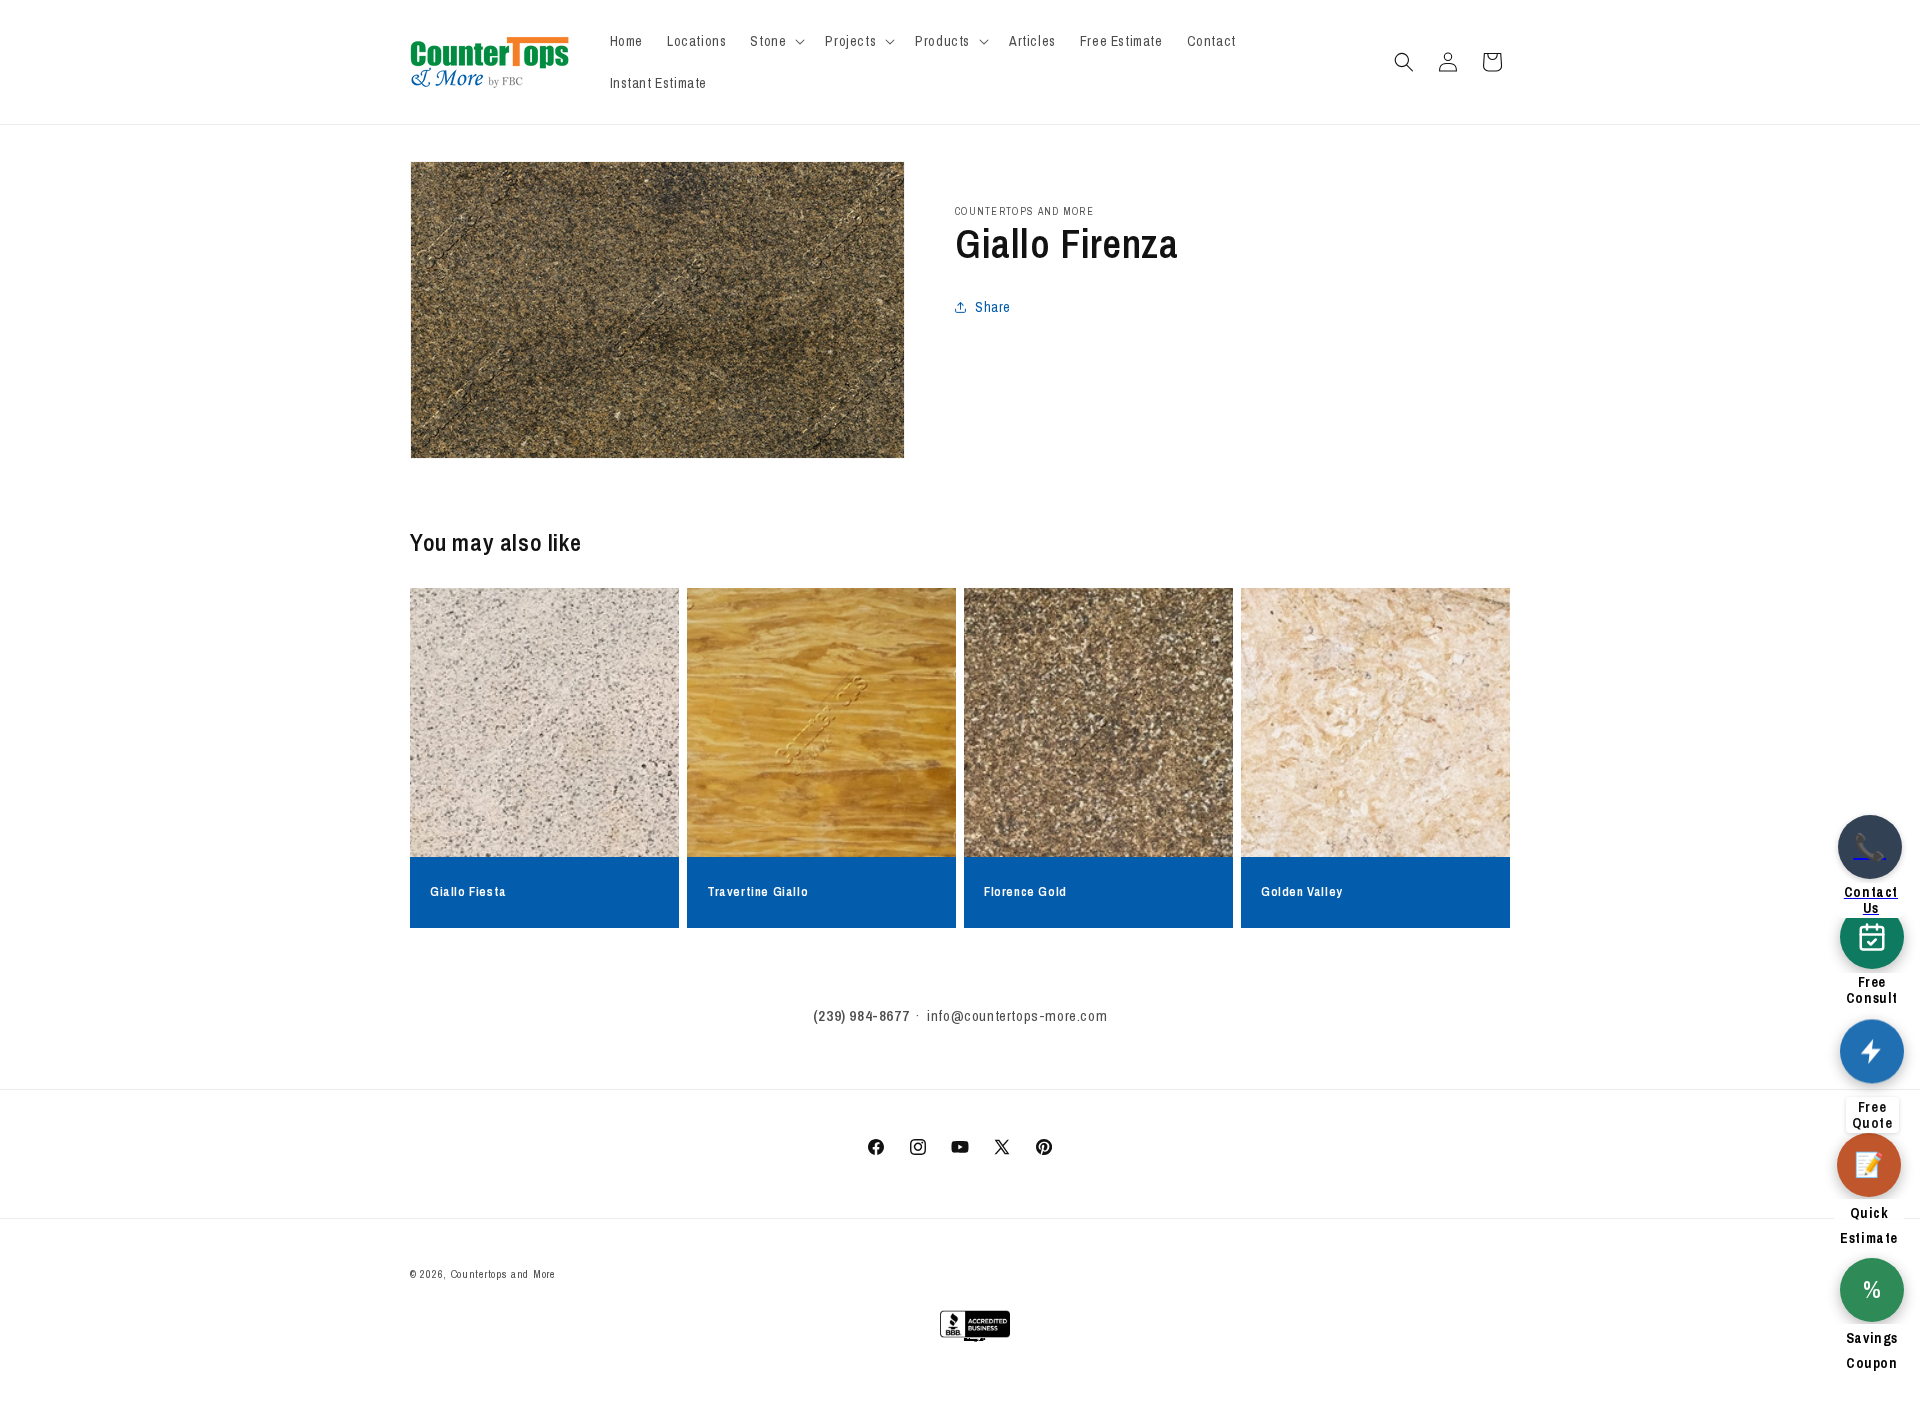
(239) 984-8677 (861, 1015)
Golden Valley (1302, 892)
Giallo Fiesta (468, 892)
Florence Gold (1025, 892)
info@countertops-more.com (1017, 1015)
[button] (775, 41)
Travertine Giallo (757, 892)
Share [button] (993, 307)
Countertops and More (503, 1274)
